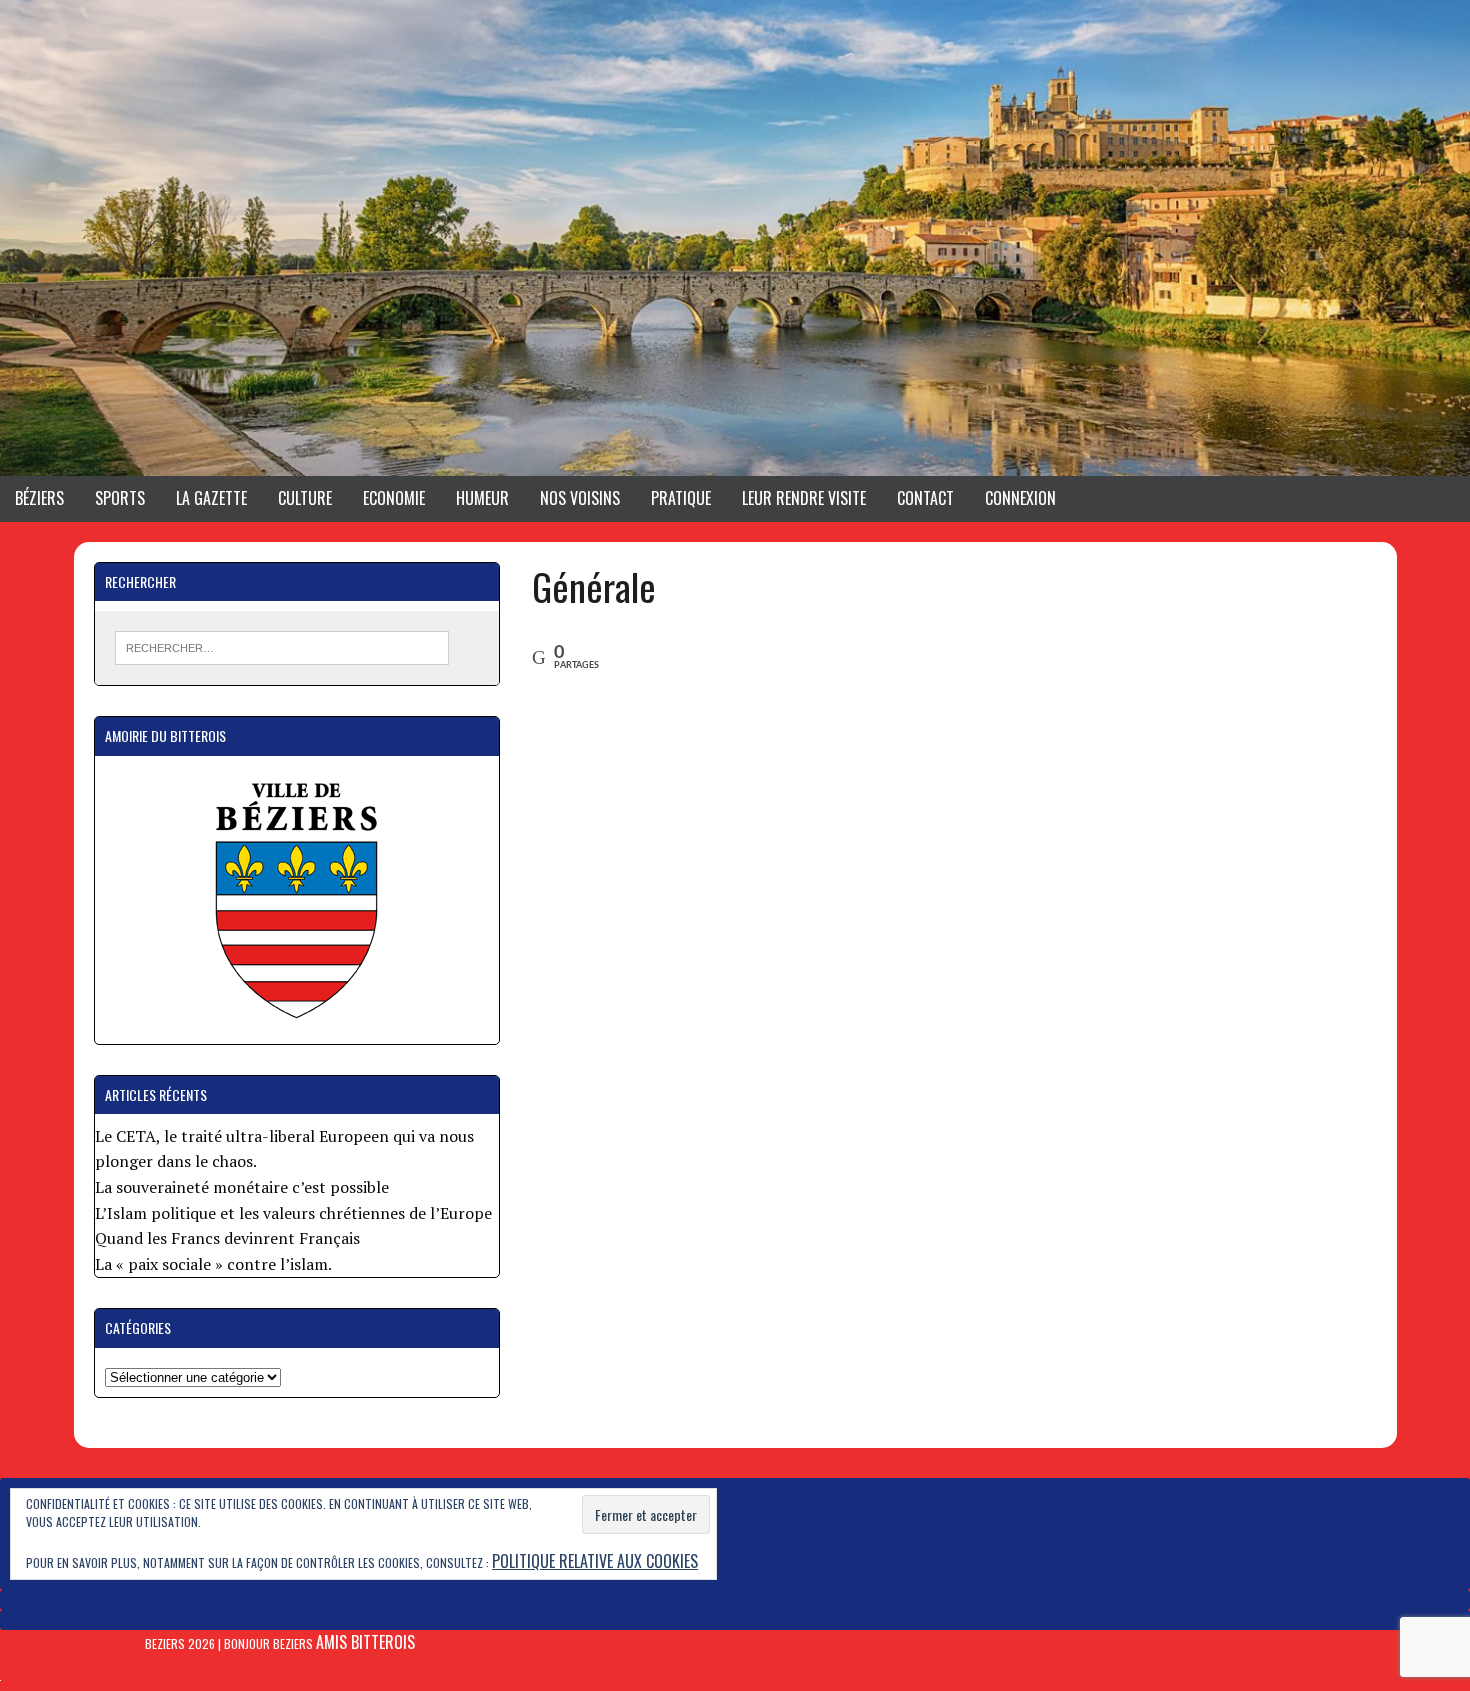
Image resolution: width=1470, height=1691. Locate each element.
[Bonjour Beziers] (735, 238)
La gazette (211, 498)
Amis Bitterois (365, 1642)
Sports (120, 498)
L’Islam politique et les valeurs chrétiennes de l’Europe (293, 1213)
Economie (394, 498)
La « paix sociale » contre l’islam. (213, 1264)
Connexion (1020, 498)
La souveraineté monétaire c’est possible (242, 1187)
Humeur (482, 498)
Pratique (681, 498)
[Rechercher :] (282, 646)
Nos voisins (580, 498)
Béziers (39, 498)
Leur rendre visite (804, 498)
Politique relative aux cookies (595, 1561)
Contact (925, 498)
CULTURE (305, 498)
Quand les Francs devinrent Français (227, 1238)
